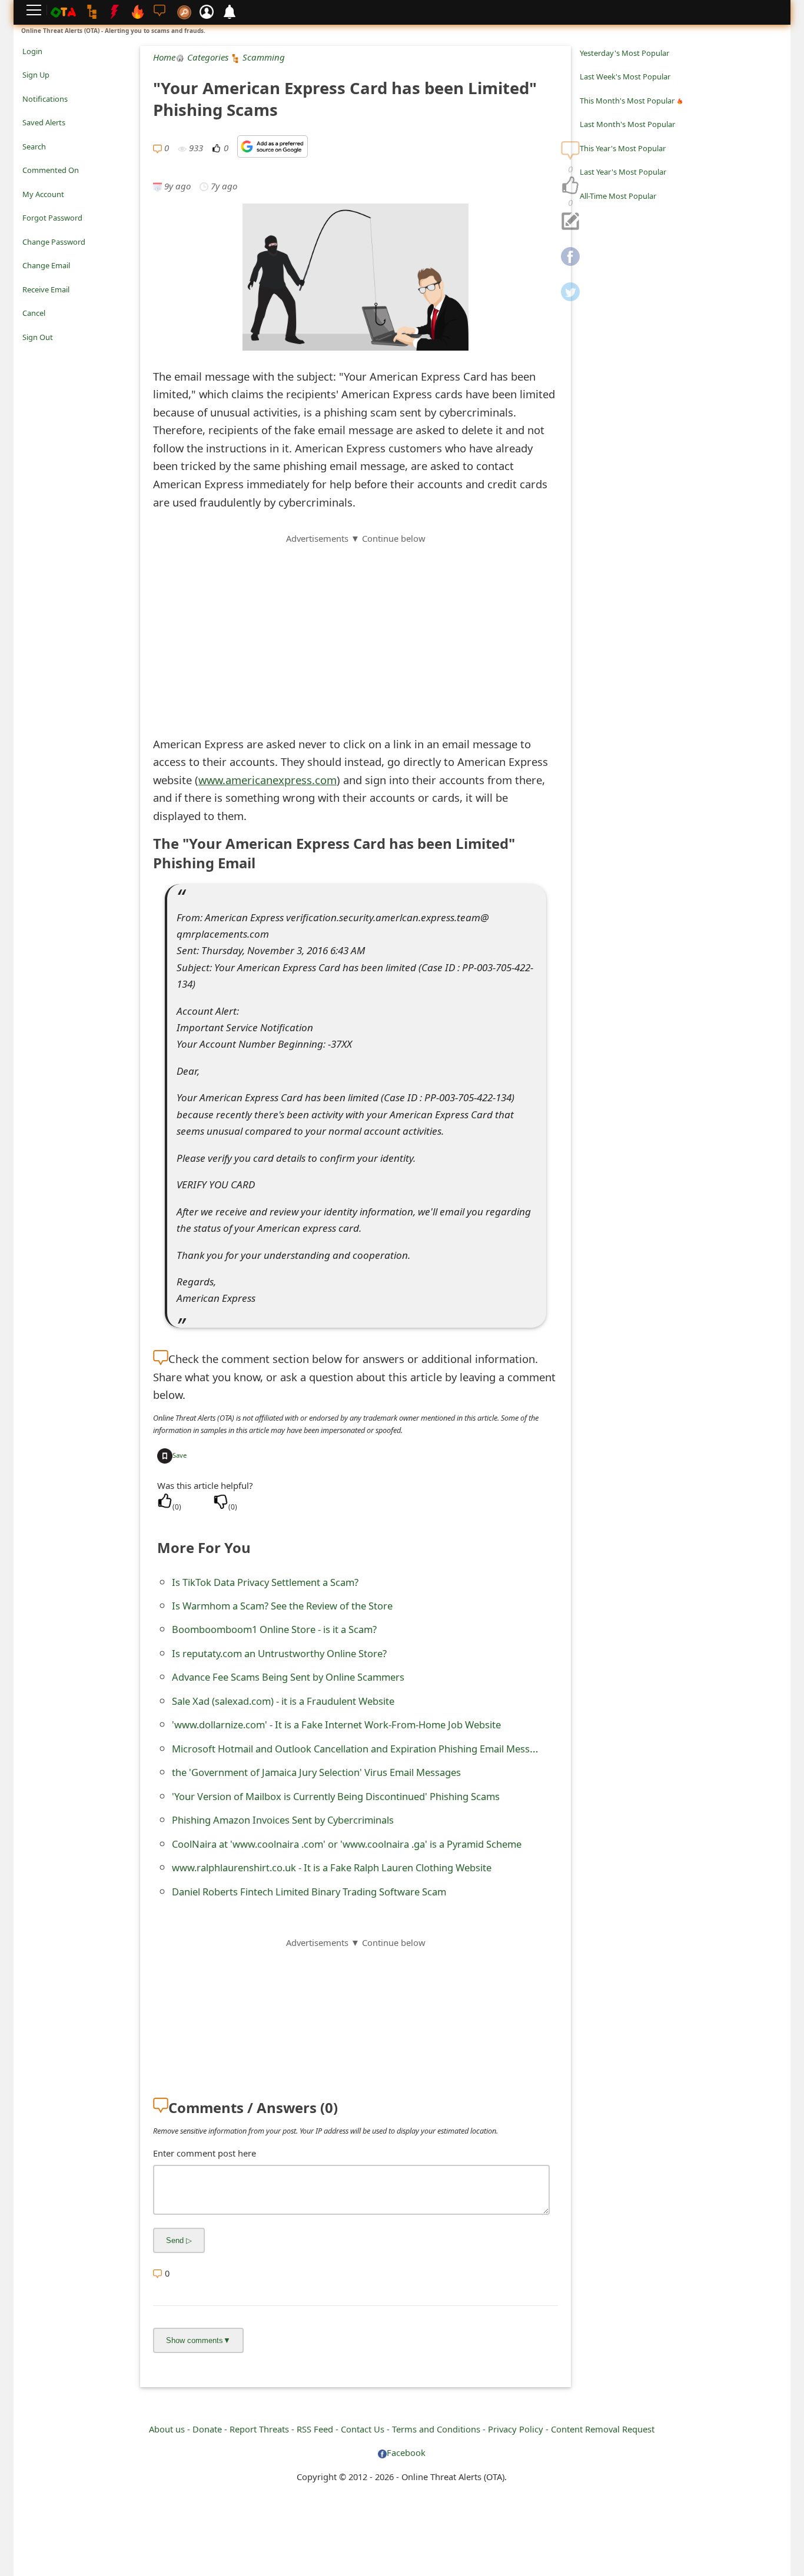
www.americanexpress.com (268, 780)
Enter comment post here (205, 2153)
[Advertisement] (356, 628)
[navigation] (570, 186)
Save (180, 1455)
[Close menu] (28, 354)
